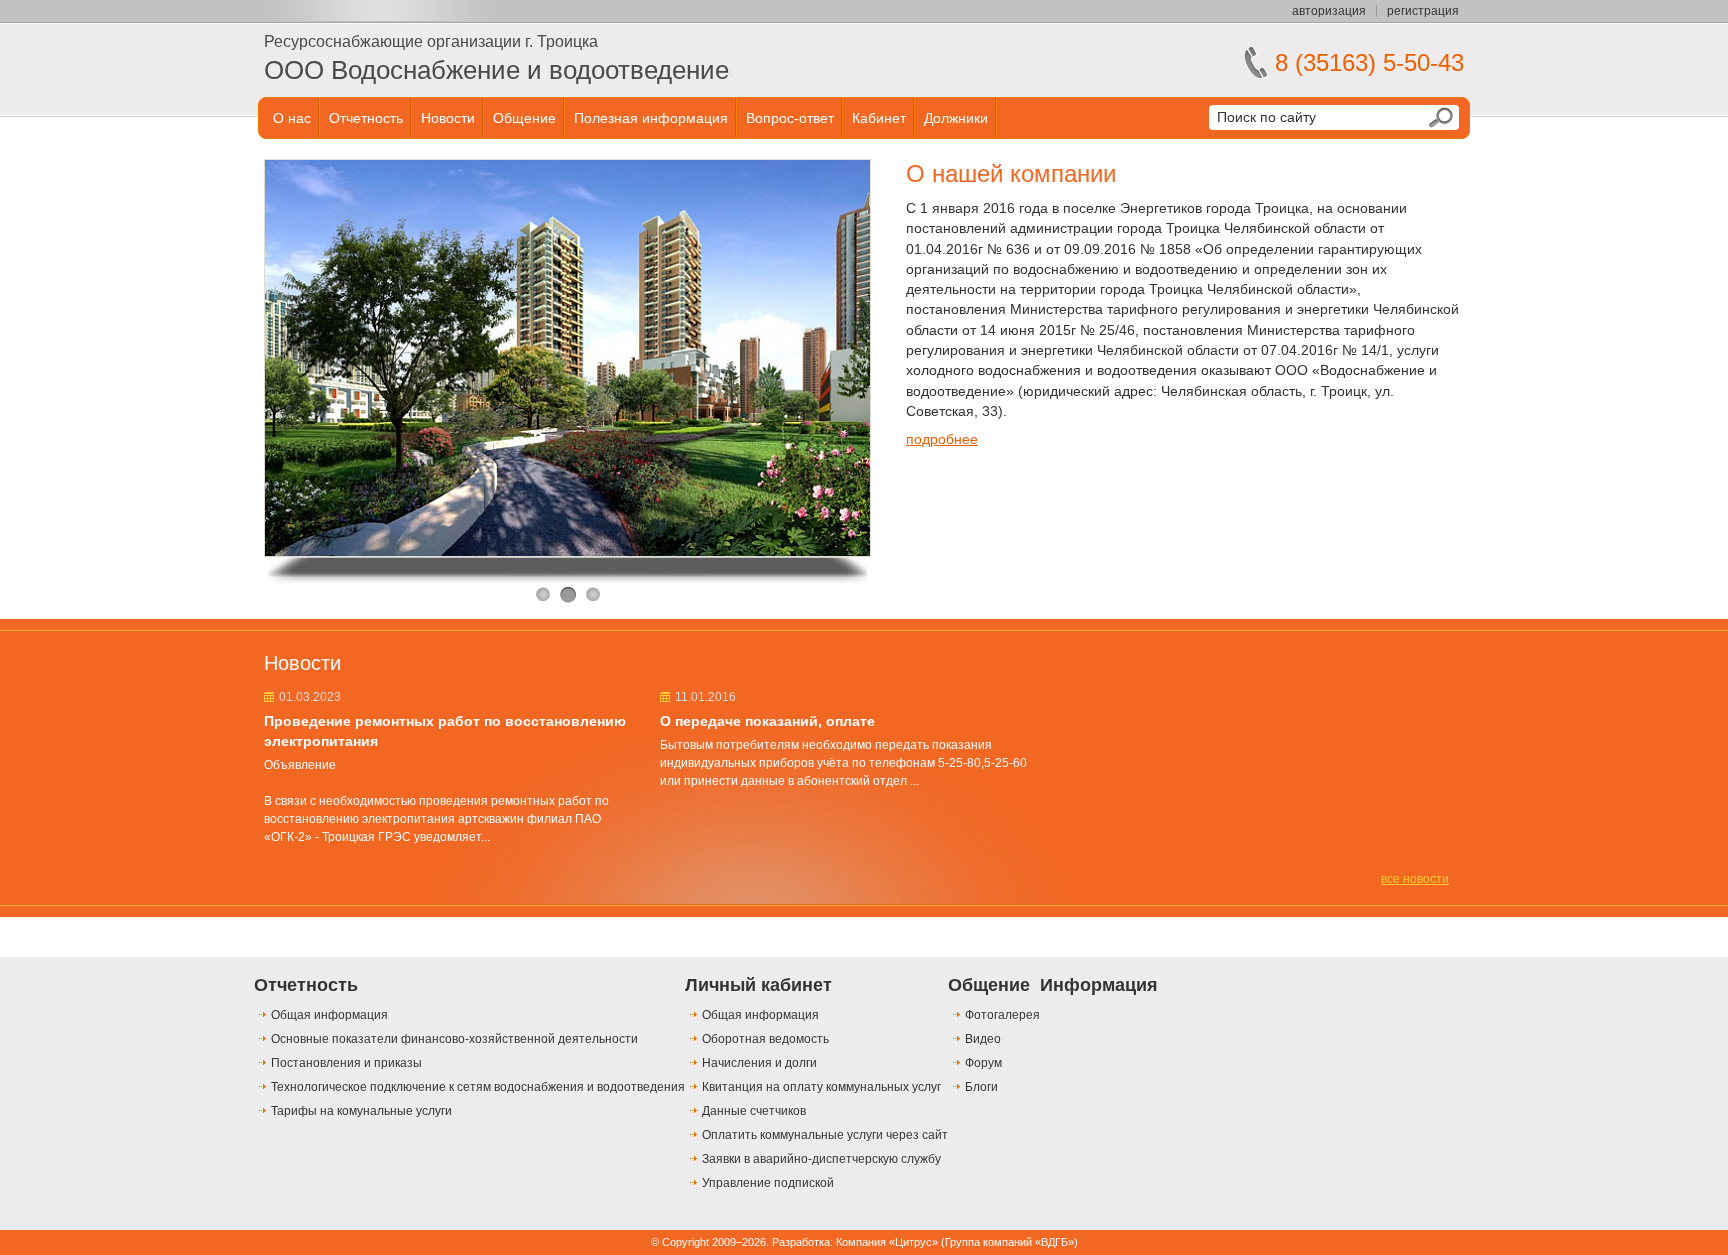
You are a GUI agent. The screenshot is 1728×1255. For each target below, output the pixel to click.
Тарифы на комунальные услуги (361, 1111)
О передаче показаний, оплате (767, 721)
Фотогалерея (1002, 1015)
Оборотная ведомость (765, 1039)
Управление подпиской (768, 1183)
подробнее (942, 439)
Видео (983, 1039)
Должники (956, 118)
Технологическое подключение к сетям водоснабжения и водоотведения (478, 1087)
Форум (983, 1063)
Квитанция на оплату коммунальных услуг (821, 1087)
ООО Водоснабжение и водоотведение (496, 70)
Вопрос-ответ (790, 118)
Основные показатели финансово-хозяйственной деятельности (454, 1039)
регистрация (1423, 11)
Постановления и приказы (346, 1063)
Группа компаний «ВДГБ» (1009, 1242)
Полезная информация (651, 118)
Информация (1099, 985)
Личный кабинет (758, 985)
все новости (1415, 879)
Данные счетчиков (754, 1111)
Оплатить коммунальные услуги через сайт (825, 1135)
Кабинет (879, 118)
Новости (448, 118)
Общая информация (329, 1015)
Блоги (981, 1087)
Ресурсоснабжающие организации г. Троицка (431, 41)
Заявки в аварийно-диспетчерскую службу (821, 1159)
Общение (524, 118)
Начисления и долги (759, 1063)
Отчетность (366, 118)
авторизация (1329, 11)
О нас (292, 118)
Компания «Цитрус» (887, 1242)
